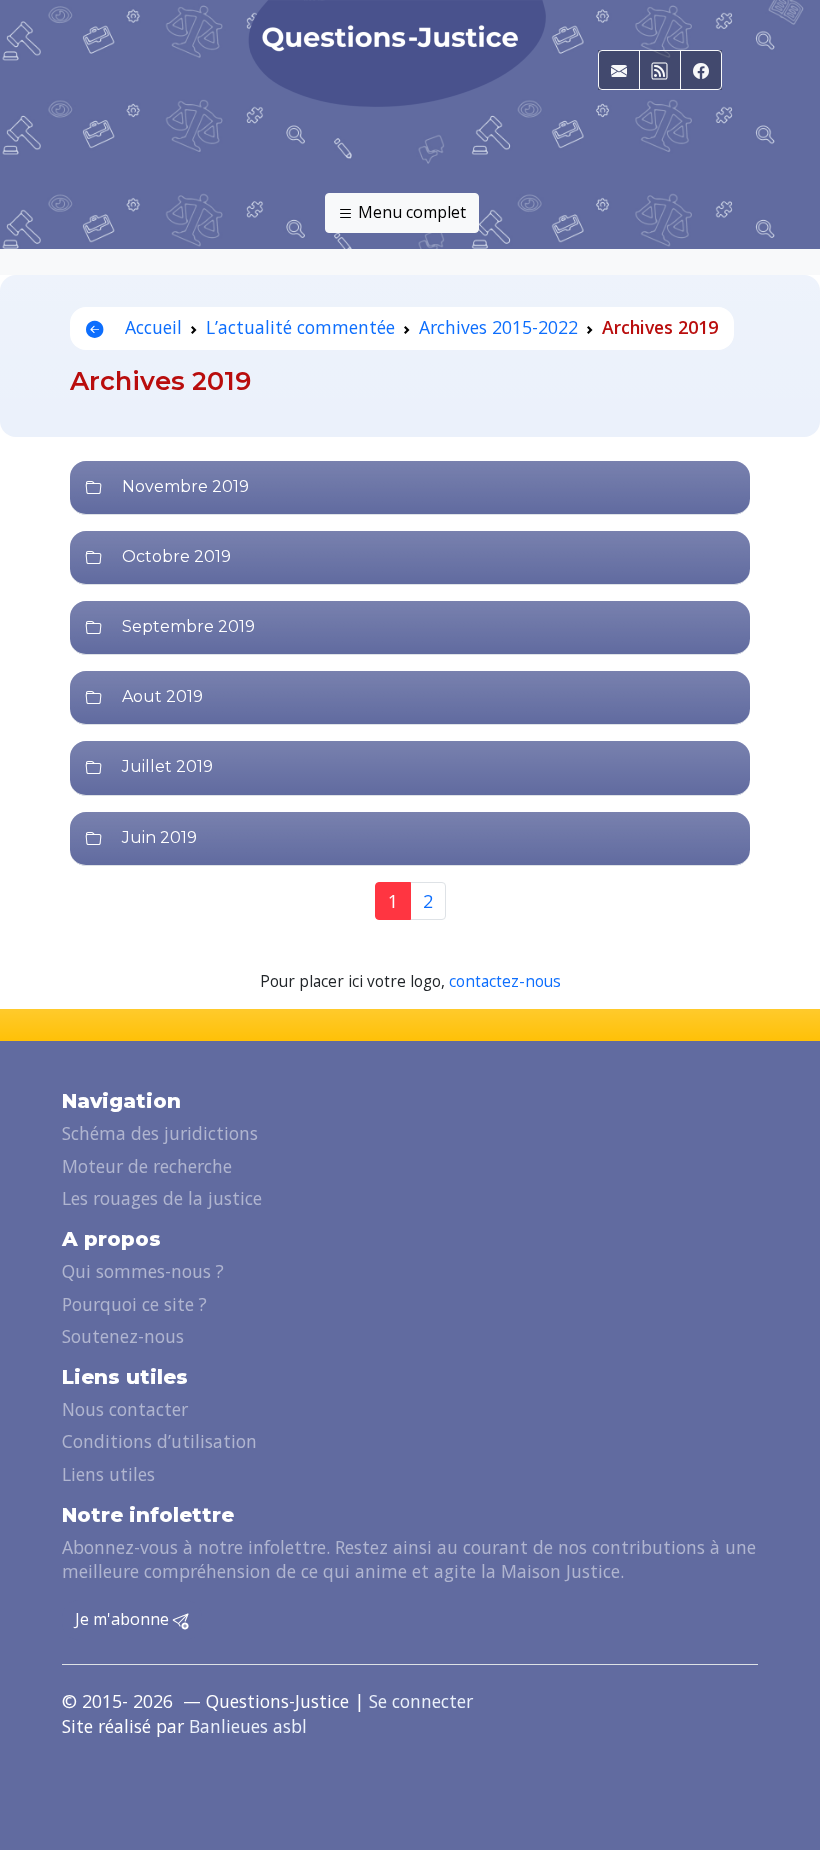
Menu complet (410, 212)
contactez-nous (505, 981)
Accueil (151, 327)
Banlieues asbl (248, 1726)
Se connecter (421, 1701)
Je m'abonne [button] (124, 1619)
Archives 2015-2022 (498, 327)
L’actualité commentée (300, 327)
